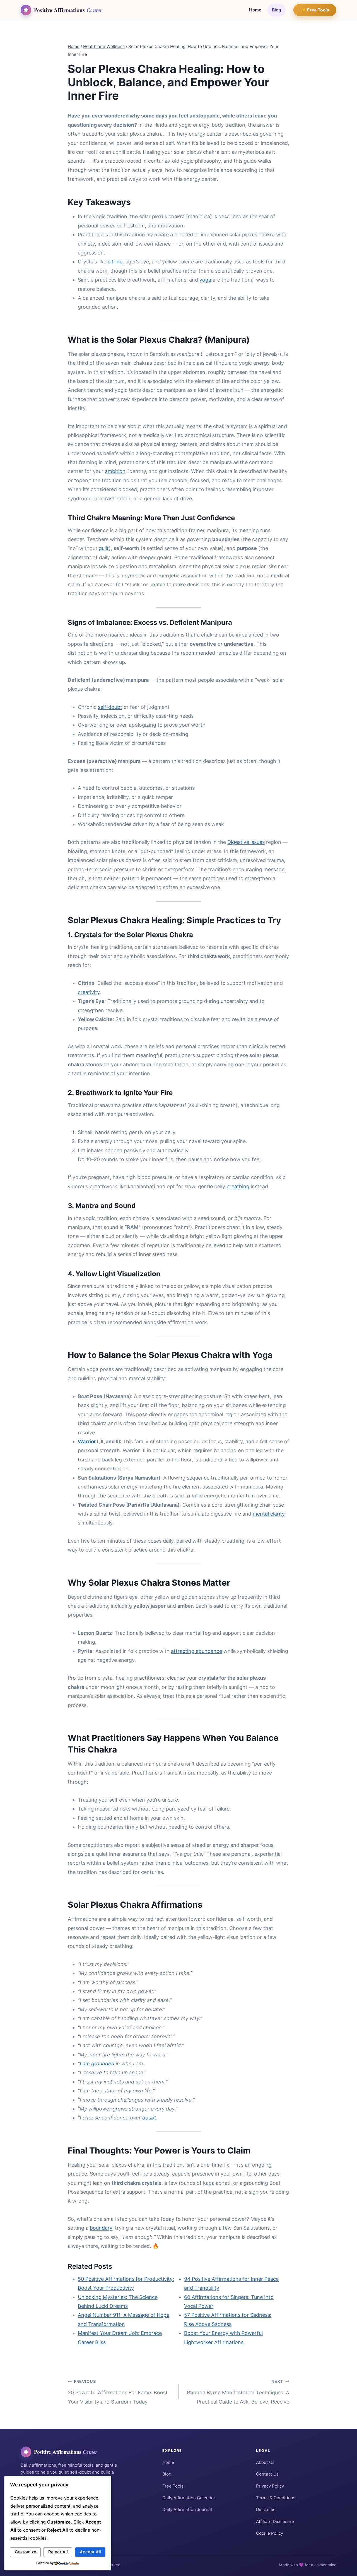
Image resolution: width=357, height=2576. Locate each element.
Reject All (58, 2552)
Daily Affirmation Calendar (189, 2498)
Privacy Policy (270, 2486)
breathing (238, 1186)
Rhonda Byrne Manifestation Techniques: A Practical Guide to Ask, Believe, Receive (238, 2392)
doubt (149, 2118)
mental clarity (269, 1514)
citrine (115, 262)
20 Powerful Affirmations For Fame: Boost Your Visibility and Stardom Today (118, 2392)
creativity (89, 992)
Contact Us (267, 2474)
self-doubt (110, 707)
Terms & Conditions (276, 2498)
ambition (115, 471)
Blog (277, 10)
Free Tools (173, 2486)
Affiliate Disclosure (275, 2521)
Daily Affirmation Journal (187, 2510)
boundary (101, 2228)
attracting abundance (196, 1651)
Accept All (90, 2552)
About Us (265, 2462)
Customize (26, 2552)
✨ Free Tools (315, 10)
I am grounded (97, 2064)
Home (255, 10)
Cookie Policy (270, 2533)
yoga (205, 280)
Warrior (87, 1441)
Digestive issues (246, 842)
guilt (104, 548)
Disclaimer (267, 2510)
